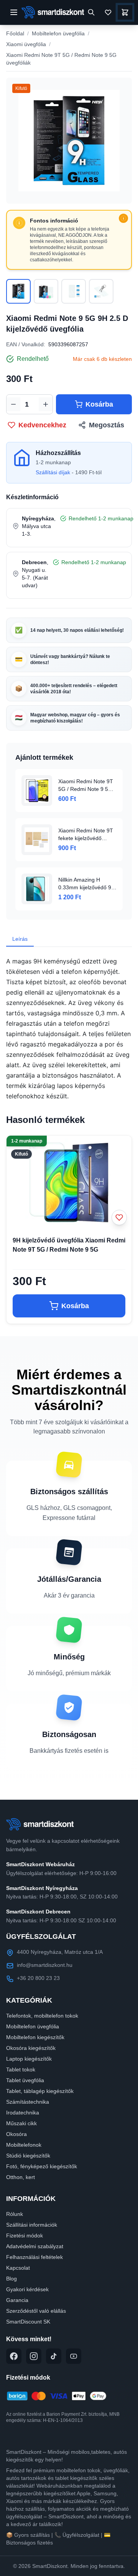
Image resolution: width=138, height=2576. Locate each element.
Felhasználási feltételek (34, 2257)
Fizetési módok (25, 2236)
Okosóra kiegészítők (31, 2048)
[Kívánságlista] (108, 12)
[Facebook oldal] (14, 2356)
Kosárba (99, 404)
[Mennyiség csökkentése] (13, 404)
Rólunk (15, 2214)
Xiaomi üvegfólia (26, 44)
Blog (11, 2279)
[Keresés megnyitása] (91, 12)
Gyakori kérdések (27, 2289)
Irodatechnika (23, 2113)
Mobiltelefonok (24, 2145)
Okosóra (16, 2134)
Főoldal (15, 33)
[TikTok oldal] (54, 2356)
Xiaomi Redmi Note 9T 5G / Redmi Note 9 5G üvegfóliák (61, 59)
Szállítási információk (32, 2225)
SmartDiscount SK (28, 2322)
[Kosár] (125, 12)
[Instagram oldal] (34, 2356)
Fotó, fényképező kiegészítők (42, 2166)
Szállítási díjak (53, 472)
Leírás (20, 939)
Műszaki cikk (21, 2123)
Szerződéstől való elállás (36, 2311)
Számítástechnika (28, 2102)
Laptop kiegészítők (29, 2059)
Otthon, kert (21, 2177)
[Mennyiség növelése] (46, 404)
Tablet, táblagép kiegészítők (40, 2091)
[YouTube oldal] (74, 2356)
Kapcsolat (18, 2268)
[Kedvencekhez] (119, 1217)
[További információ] (123, 218)
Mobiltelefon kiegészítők (35, 2037)
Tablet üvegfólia (25, 2080)
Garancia (17, 2300)
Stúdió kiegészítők (28, 2156)
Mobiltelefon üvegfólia (58, 33)
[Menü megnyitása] (14, 12)
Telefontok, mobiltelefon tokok (42, 2016)
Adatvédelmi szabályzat (35, 2246)
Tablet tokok (21, 2069)
